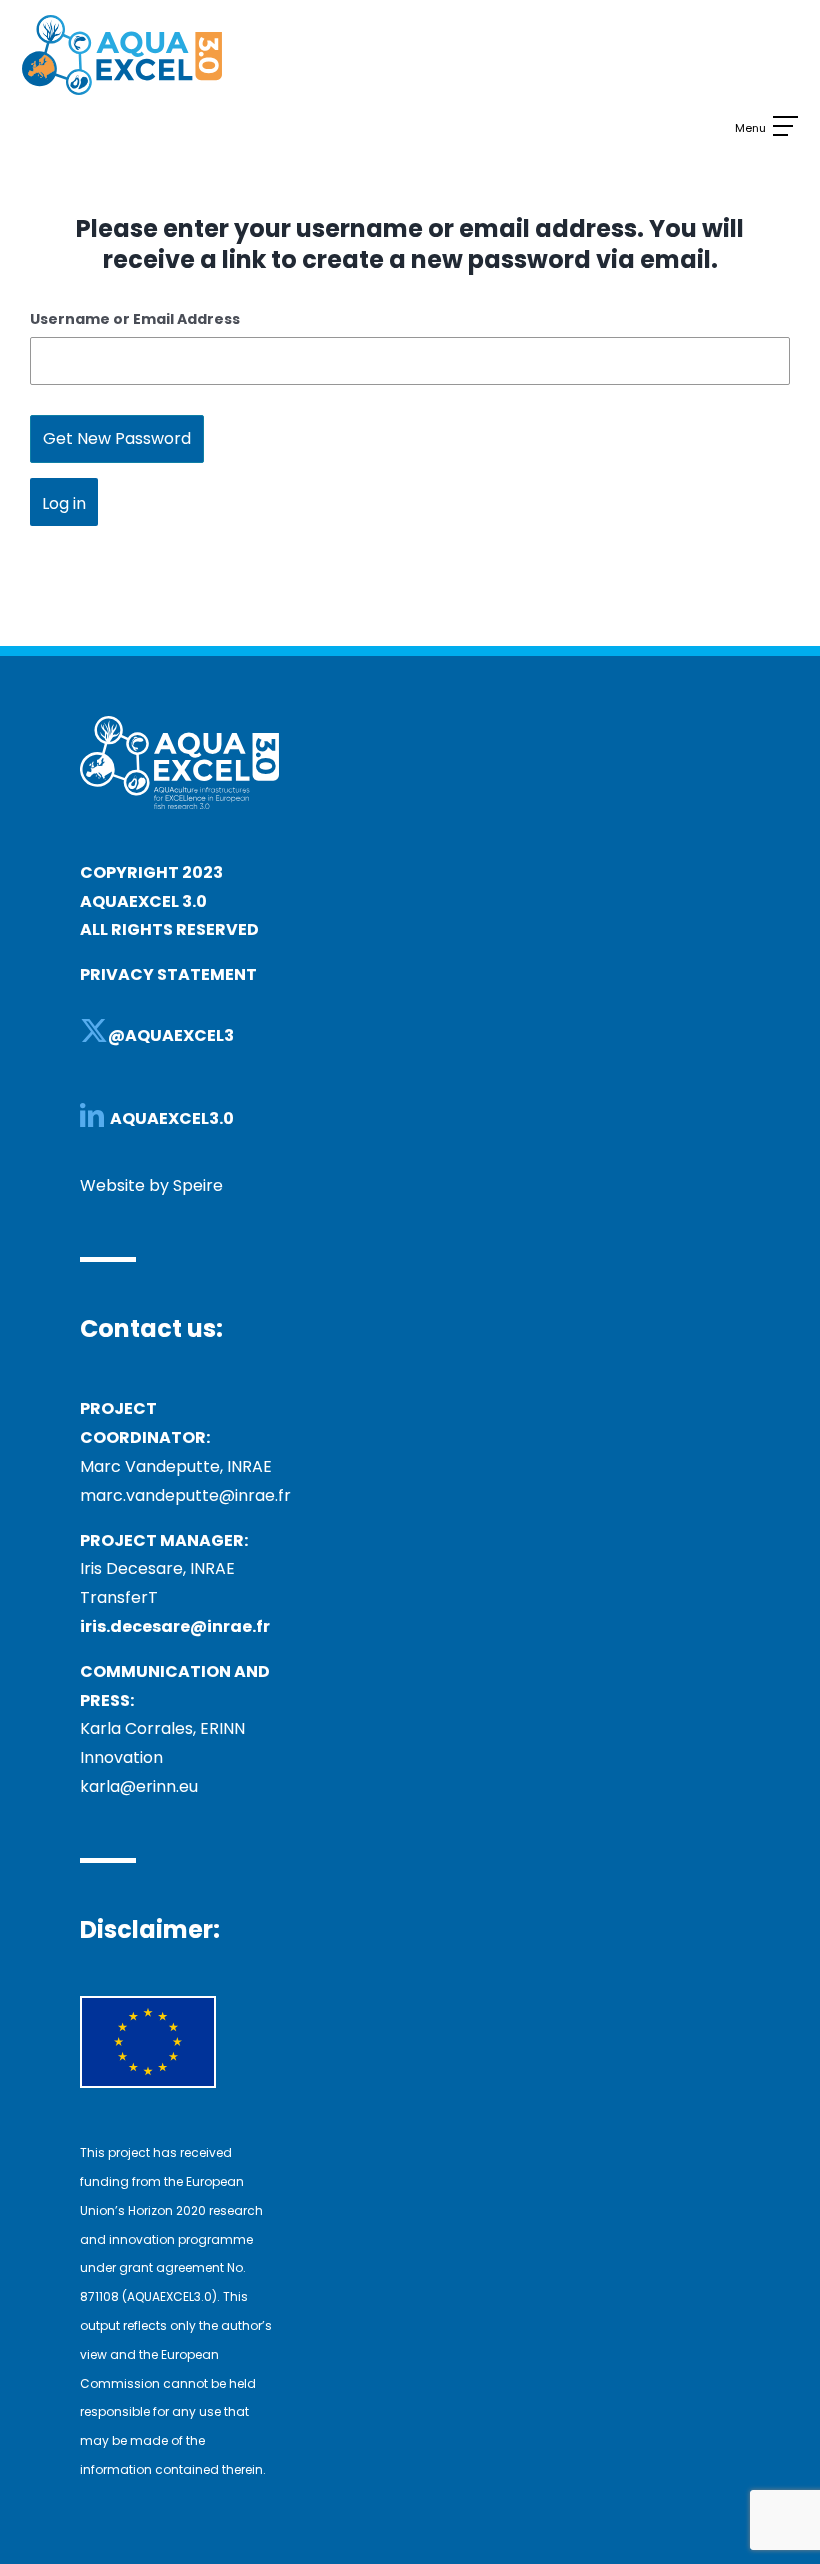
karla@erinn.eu (139, 1786)
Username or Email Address (135, 319)
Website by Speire (151, 1185)
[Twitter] (94, 1031)
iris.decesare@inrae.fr (175, 1626)
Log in (64, 503)
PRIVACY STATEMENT (168, 974)
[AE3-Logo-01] (122, 22)
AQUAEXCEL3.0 (173, 1118)
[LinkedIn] (92, 1115)
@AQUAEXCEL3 (171, 1035)
